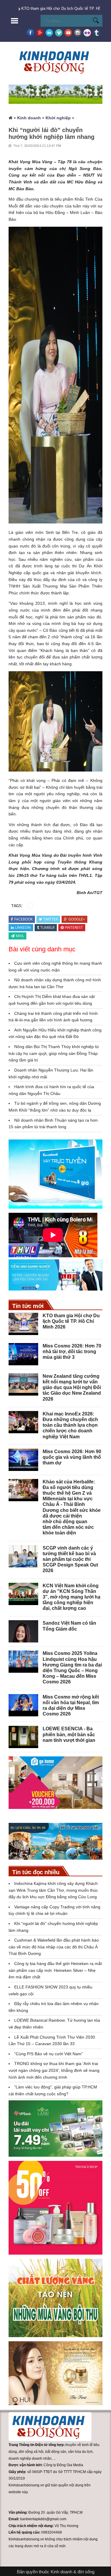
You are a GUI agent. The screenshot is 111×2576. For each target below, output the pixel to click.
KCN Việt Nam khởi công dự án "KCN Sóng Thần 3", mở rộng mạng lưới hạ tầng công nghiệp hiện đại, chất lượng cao (71, 1597)
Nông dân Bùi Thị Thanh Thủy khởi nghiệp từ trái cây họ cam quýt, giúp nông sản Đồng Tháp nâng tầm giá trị (54, 1053)
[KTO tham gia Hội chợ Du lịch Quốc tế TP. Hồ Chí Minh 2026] (23, 1324)
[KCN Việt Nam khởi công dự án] (23, 1594)
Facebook (23, 919)
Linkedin (23, 927)
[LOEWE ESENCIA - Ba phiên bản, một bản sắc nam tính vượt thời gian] (23, 1737)
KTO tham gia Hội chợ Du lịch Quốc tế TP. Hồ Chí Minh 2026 (71, 1321)
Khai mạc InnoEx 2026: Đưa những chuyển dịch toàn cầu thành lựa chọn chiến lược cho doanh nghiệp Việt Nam (70, 1425)
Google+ (77, 919)
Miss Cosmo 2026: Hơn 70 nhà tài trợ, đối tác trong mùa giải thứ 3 (72, 1352)
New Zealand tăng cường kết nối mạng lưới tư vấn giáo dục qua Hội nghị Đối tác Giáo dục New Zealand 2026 (72, 1388)
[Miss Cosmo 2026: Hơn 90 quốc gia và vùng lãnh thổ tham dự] (23, 1460)
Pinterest (74, 927)
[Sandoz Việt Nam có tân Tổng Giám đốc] (23, 1631)
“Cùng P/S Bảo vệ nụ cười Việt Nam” (49, 2054)
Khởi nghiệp (58, 118)
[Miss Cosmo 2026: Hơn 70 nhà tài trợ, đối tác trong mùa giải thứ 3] (23, 1354)
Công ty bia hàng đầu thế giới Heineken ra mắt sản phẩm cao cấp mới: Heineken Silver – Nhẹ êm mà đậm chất (55, 1970)
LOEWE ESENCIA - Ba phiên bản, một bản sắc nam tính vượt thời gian (69, 1734)
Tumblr (47, 927)
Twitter (50, 919)
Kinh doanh (29, 118)
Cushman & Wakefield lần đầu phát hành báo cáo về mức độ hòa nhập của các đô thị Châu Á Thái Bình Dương (54, 1947)
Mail (20, 936)
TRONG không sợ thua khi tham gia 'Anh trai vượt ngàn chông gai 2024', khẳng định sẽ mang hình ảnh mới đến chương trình (54, 2070)
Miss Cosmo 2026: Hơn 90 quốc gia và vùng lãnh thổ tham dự (72, 1457)
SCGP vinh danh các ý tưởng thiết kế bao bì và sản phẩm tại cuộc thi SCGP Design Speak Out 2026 (70, 1559)
